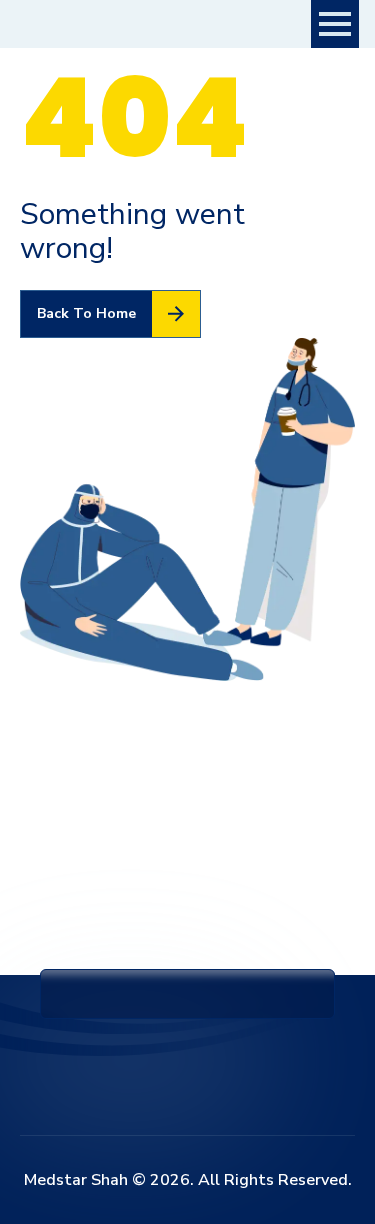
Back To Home (86, 313)
